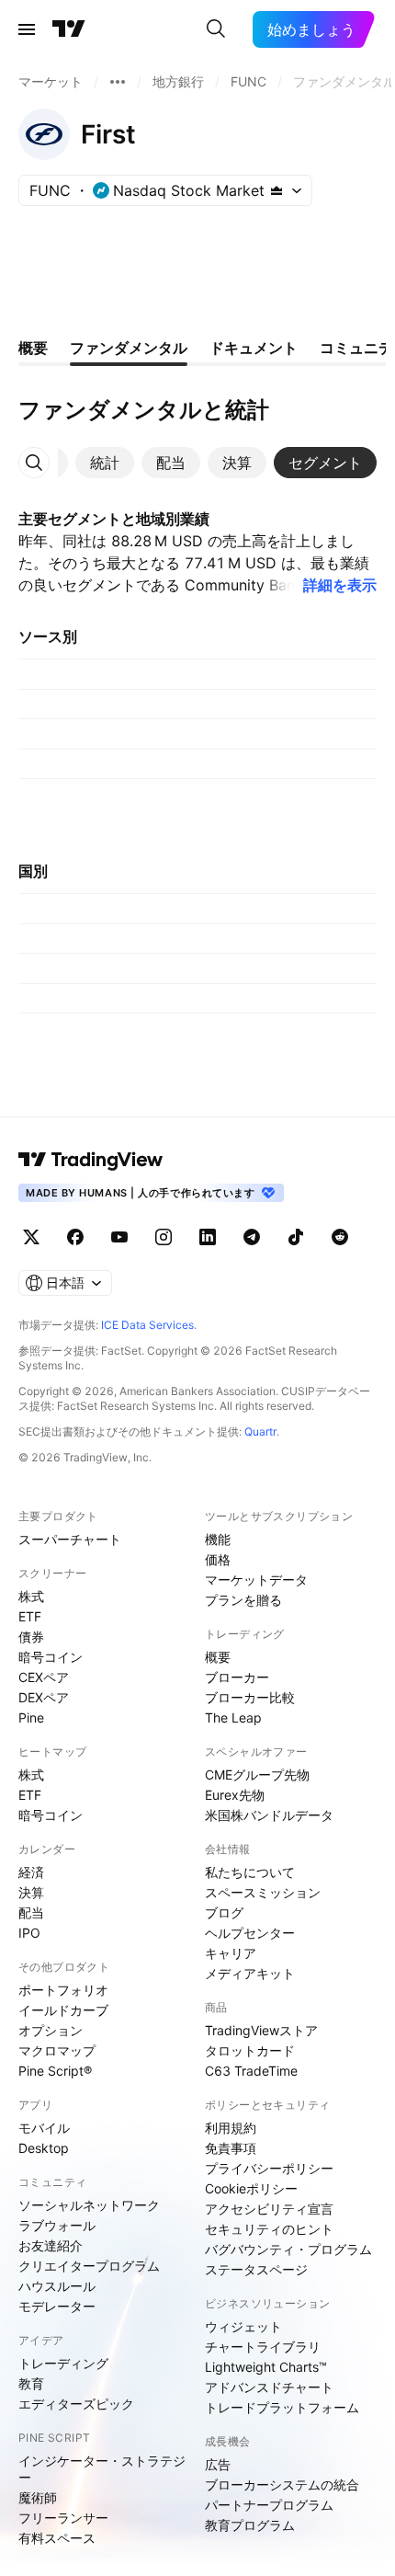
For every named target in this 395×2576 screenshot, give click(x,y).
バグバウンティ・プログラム (288, 2249)
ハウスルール (57, 2286)
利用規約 (231, 2128)
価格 (218, 1559)
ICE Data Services (147, 1325)
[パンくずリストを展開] (118, 82)
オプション (51, 2030)
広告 (218, 2464)
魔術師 (38, 2497)
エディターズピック (76, 2404)
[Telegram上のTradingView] (252, 1237)
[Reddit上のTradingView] (340, 1237)
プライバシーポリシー (269, 2168)
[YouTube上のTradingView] (119, 1237)
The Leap (233, 1717)
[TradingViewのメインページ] (69, 29)
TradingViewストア (261, 2030)
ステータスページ (256, 2269)
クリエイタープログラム (89, 2266)
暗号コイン (51, 1657)
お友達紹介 (51, 2245)
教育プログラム (250, 2525)
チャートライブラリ (263, 2347)
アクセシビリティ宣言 (269, 2209)
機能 (218, 1539)
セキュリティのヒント (269, 2229)
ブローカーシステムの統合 (282, 2484)
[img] (276, 190)
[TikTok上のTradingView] (296, 1237)
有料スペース (57, 2538)
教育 (31, 2383)
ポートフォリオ (63, 1990)
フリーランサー (63, 2518)
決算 (31, 1892)
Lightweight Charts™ (266, 2367)
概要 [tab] (33, 348)
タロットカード (250, 2050)
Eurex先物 (235, 1795)
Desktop (44, 2148)
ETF (30, 1616)
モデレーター (57, 2306)
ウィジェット (243, 2326)
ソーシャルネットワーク (89, 2205)
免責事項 (231, 2148)
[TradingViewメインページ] (91, 1160)
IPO (29, 1933)
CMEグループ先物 (257, 1775)
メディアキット (250, 1973)
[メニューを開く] (27, 29)
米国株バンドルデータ (269, 1815)
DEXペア (44, 1697)
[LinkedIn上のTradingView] (208, 1237)
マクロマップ (57, 2050)
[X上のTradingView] (31, 1237)
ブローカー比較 (250, 1697)
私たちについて (250, 1872)
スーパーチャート (70, 1539)
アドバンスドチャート (269, 2387)
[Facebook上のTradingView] (75, 1237)
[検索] (216, 29)
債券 (31, 1637)
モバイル (44, 2128)
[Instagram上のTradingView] (164, 1237)
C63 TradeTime (251, 2071)
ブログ (224, 1912)
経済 (31, 1872)
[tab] (105, 463)
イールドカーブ (63, 2010)
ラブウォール (57, 2225)
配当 (31, 1912)
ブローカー (237, 1677)
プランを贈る (243, 1600)
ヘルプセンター (250, 1933)
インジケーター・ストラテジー (102, 2469)
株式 (31, 1596)
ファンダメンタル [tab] (129, 348)
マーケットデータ (256, 1580)
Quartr (260, 1431)
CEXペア (44, 1677)
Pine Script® (55, 2071)
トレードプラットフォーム (282, 2407)
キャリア (231, 1953)
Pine (31, 1717)
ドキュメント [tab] (254, 348)
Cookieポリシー (251, 2188)
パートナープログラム (269, 2505)
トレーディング (63, 2363)
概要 (218, 1657)
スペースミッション (263, 1892)
